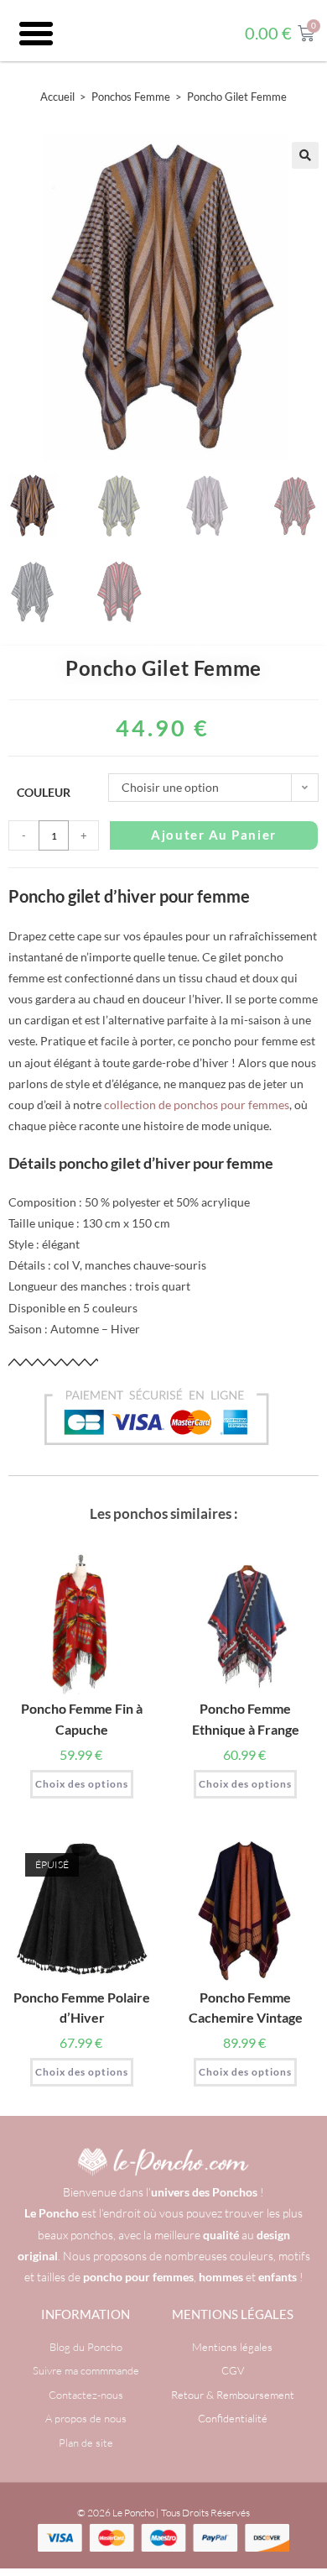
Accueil (57, 97)
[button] (36, 34)
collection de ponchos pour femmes (197, 1105)
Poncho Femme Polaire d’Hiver (82, 2007)
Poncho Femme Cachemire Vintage (246, 2007)
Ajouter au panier (213, 835)
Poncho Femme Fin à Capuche (82, 1718)
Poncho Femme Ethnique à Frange (246, 1718)
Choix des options (82, 1784)
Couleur (44, 792)
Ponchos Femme (131, 97)
